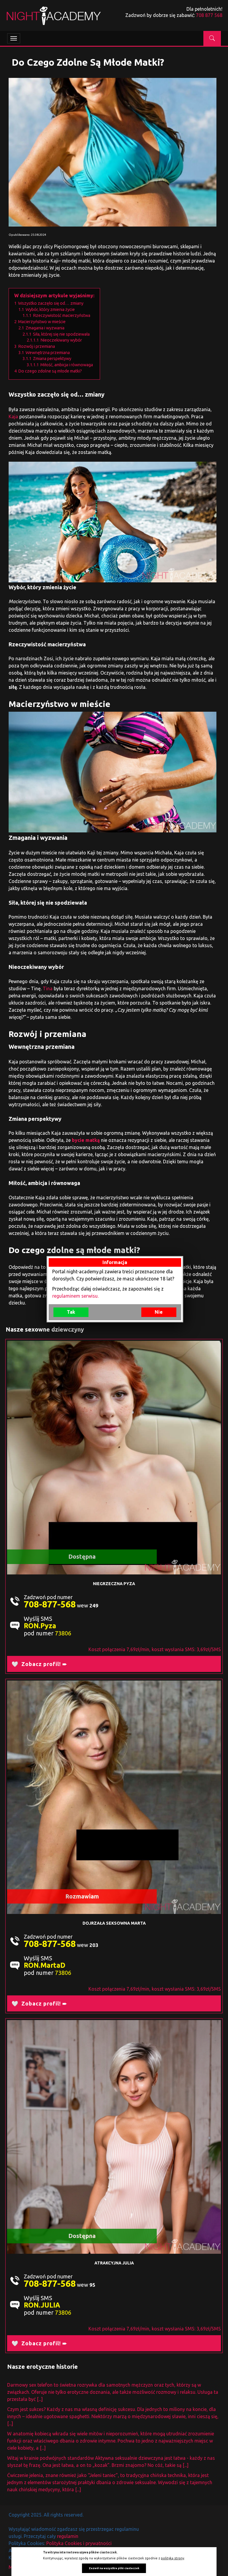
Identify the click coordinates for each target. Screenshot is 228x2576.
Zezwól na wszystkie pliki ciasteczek (114, 2568)
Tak (71, 1312)
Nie (159, 1312)
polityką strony (172, 2558)
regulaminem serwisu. (75, 1296)
